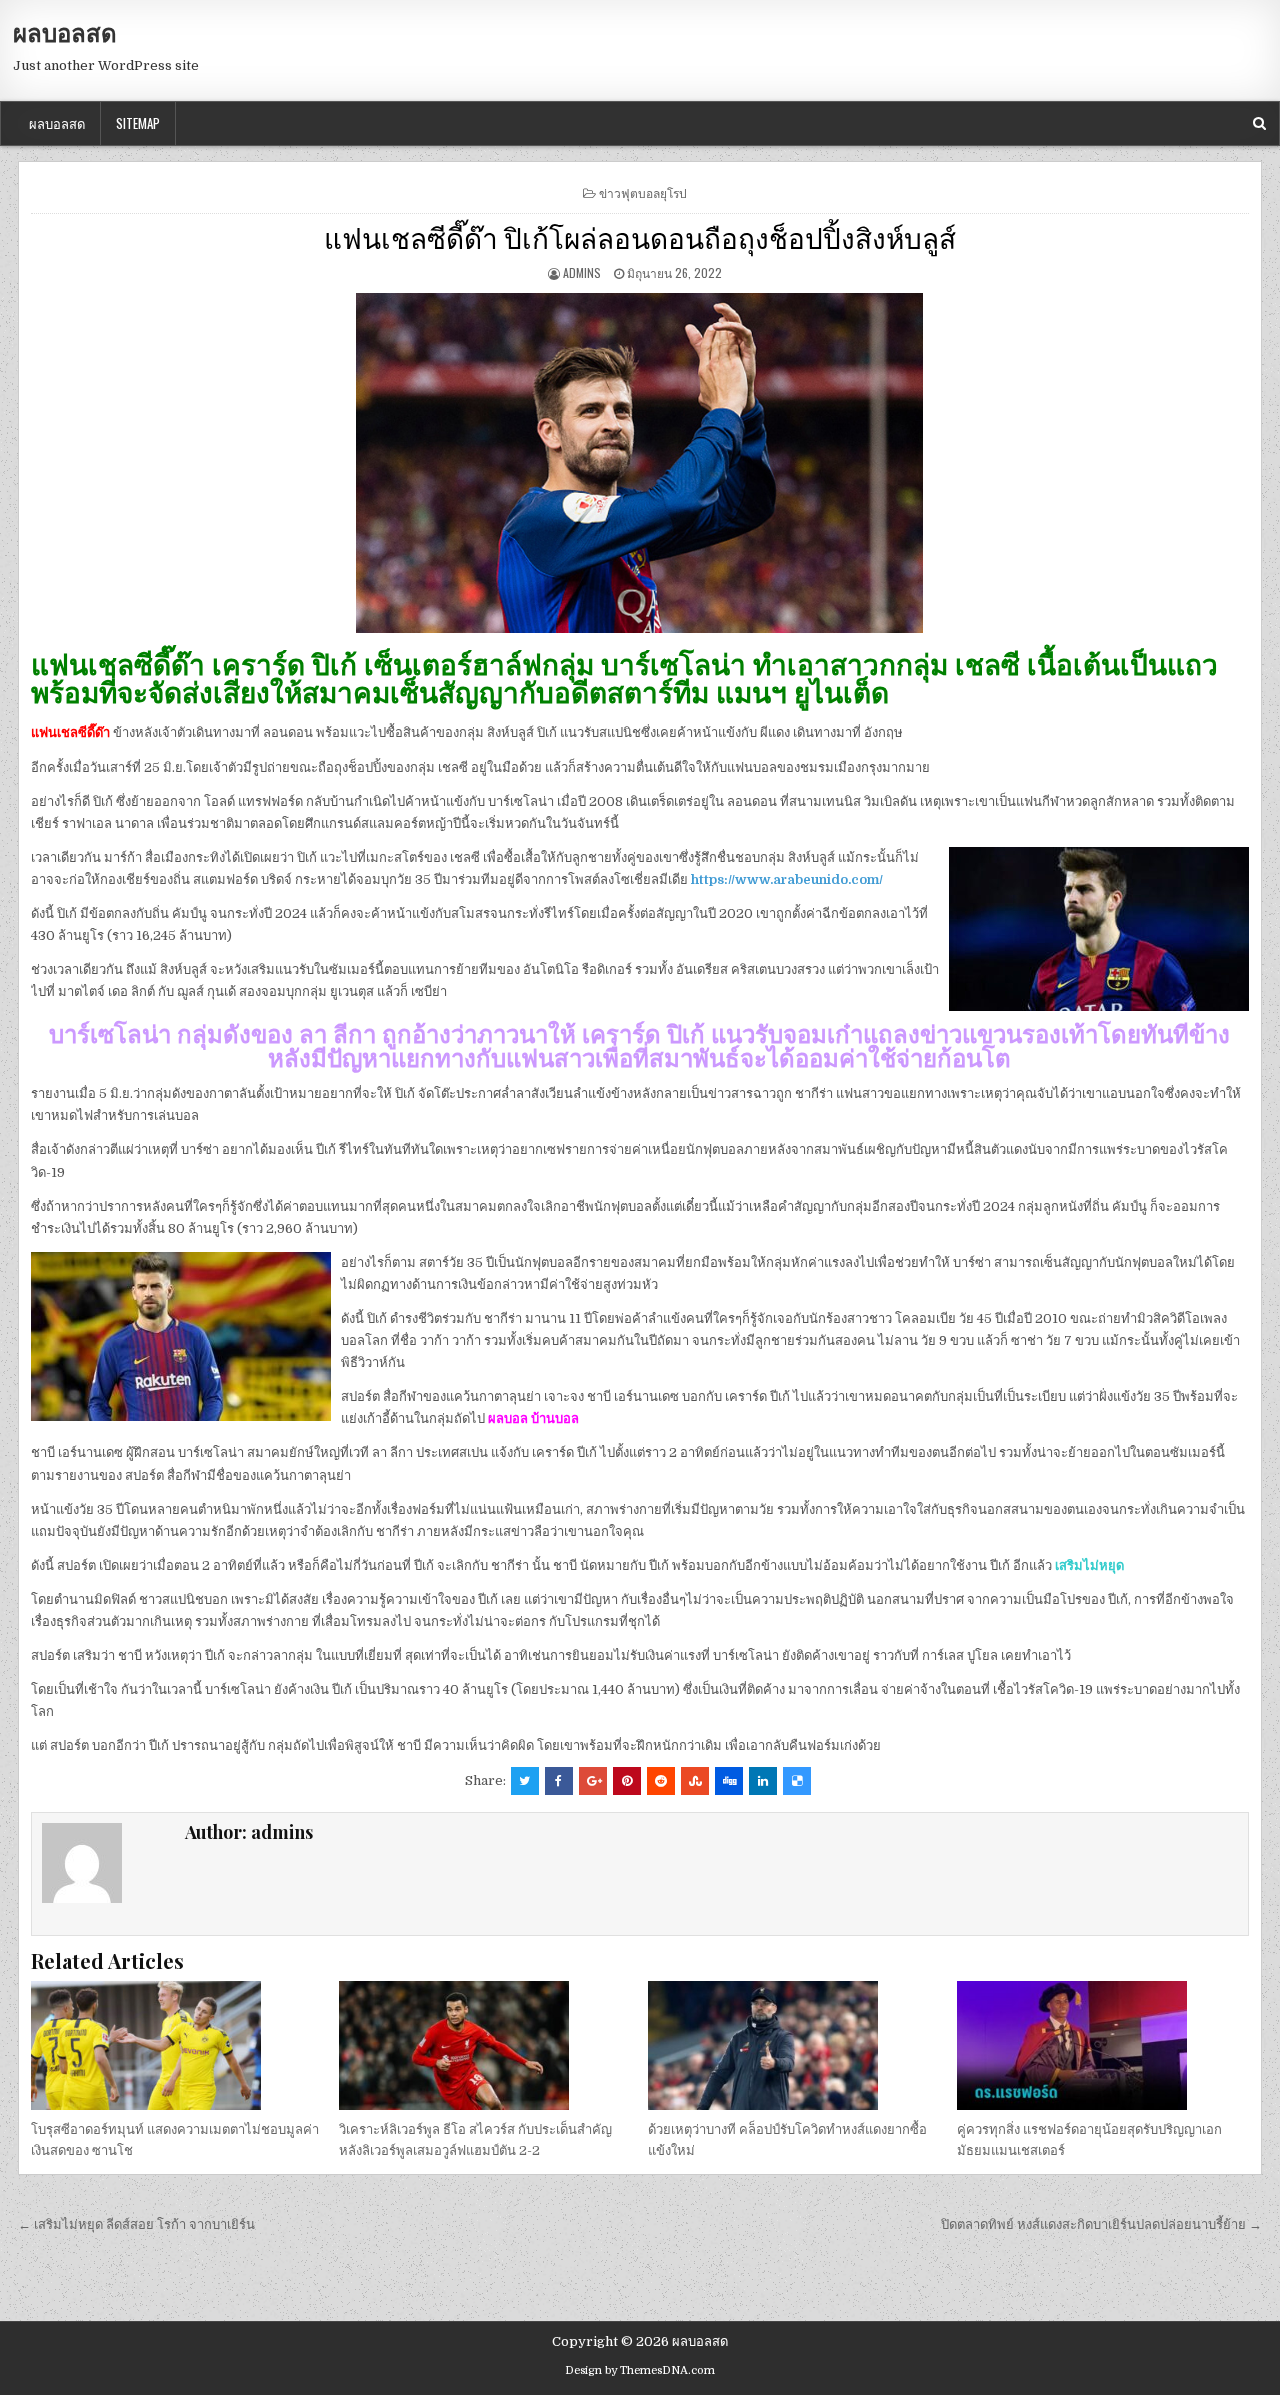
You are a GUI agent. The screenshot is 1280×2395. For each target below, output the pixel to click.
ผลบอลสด (65, 32)
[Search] (1259, 123)
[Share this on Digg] (729, 1781)
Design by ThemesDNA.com (640, 2370)
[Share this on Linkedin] (763, 1781)
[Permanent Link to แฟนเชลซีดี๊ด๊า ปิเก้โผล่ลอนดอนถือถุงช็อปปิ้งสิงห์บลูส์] (640, 463)
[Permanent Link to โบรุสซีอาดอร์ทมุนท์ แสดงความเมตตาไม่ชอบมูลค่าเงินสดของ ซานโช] (177, 2045)
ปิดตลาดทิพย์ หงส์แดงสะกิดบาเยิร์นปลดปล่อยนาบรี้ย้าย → (1101, 2224)
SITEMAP (138, 123)
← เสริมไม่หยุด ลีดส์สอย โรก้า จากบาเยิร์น (136, 2224)
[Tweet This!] (525, 1781)
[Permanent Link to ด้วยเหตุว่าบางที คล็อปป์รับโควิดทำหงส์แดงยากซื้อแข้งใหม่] (794, 2045)
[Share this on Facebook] (559, 1781)
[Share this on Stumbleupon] (695, 1781)
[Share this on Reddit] (661, 1781)
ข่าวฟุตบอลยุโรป (643, 192)
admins (582, 272)
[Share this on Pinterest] (627, 1781)
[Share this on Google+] (593, 1781)
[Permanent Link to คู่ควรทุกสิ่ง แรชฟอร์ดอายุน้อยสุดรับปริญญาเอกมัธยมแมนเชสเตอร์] (1103, 2045)
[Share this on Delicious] (797, 1781)
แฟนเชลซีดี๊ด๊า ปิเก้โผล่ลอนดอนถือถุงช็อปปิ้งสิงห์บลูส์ (640, 236)
